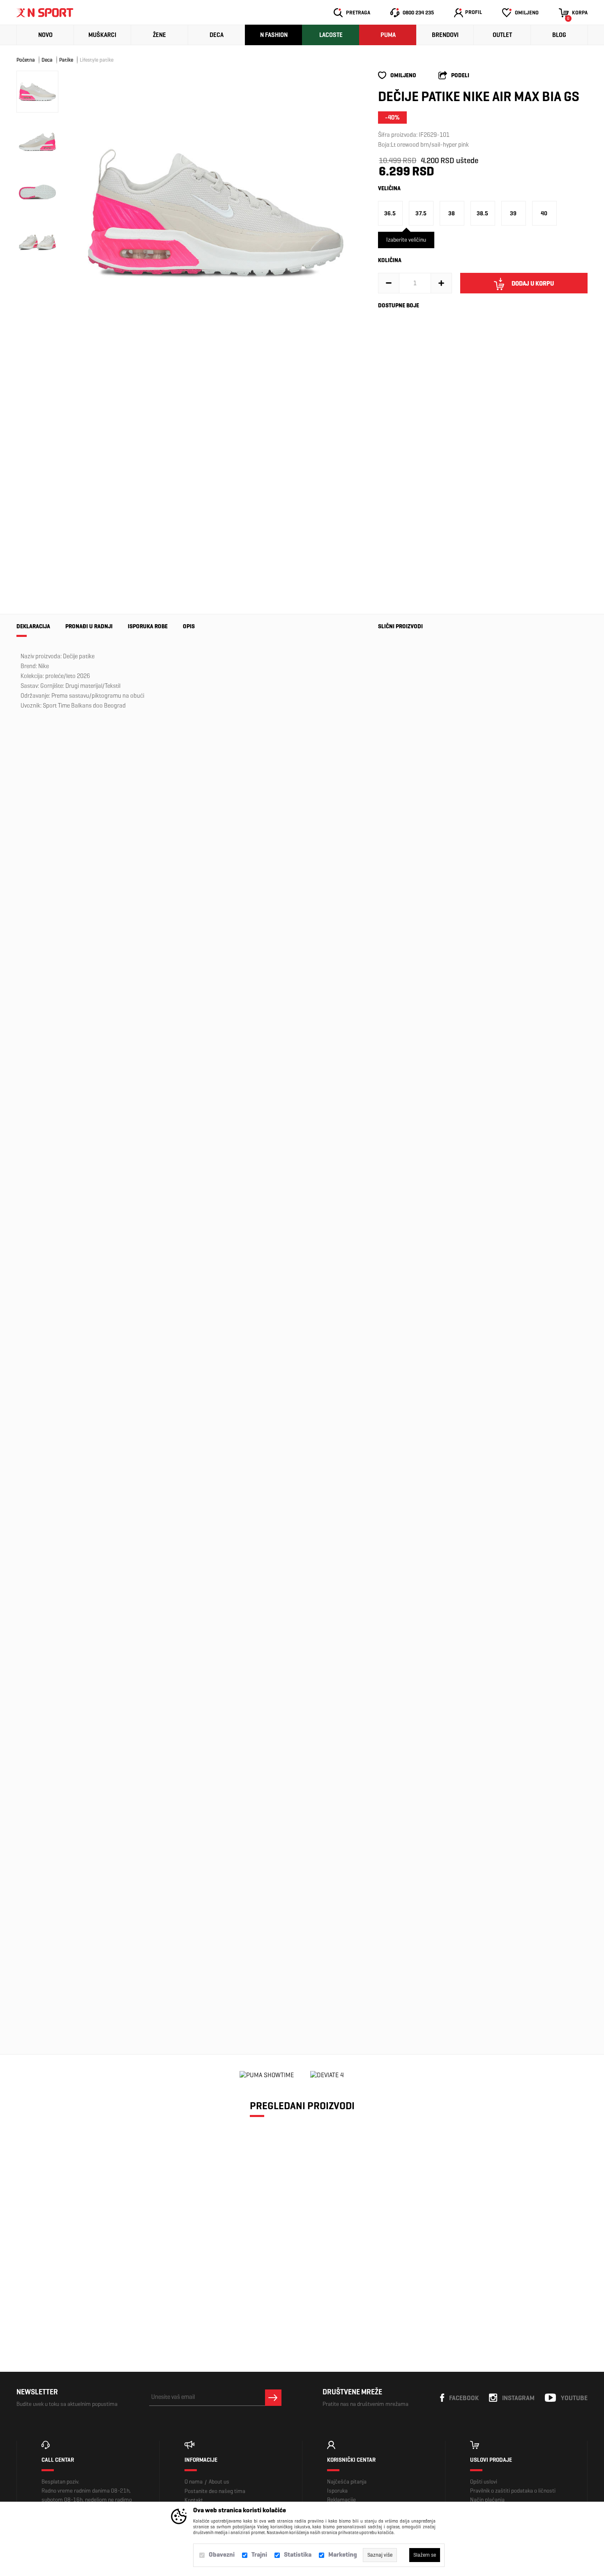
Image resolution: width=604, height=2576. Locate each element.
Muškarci (102, 35)
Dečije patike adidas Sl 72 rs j (399, 1102)
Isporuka (337, 2491)
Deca (217, 35)
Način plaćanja (487, 2500)
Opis (189, 626)
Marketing (343, 2554)
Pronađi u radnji (89, 626)
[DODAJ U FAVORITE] (67, 2298)
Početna (26, 60)
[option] (216, 212)
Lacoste (331, 35)
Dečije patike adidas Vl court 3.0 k (400, 1227)
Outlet (502, 35)
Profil (474, 12)
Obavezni (222, 2554)
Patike (66, 60)
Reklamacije (341, 2500)
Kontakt (194, 2500)
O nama (194, 2482)
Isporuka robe (148, 626)
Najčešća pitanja (347, 2482)
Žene (159, 35)
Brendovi (445, 35)
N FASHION (274, 35)
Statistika (298, 2554)
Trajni (259, 2554)
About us (219, 2482)
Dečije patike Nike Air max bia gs (84, 2264)
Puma (388, 35)
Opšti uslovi (484, 2482)
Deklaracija (33, 626)
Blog (559, 35)
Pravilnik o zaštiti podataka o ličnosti (513, 2491)
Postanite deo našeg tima (215, 2491)
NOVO (45, 35)
